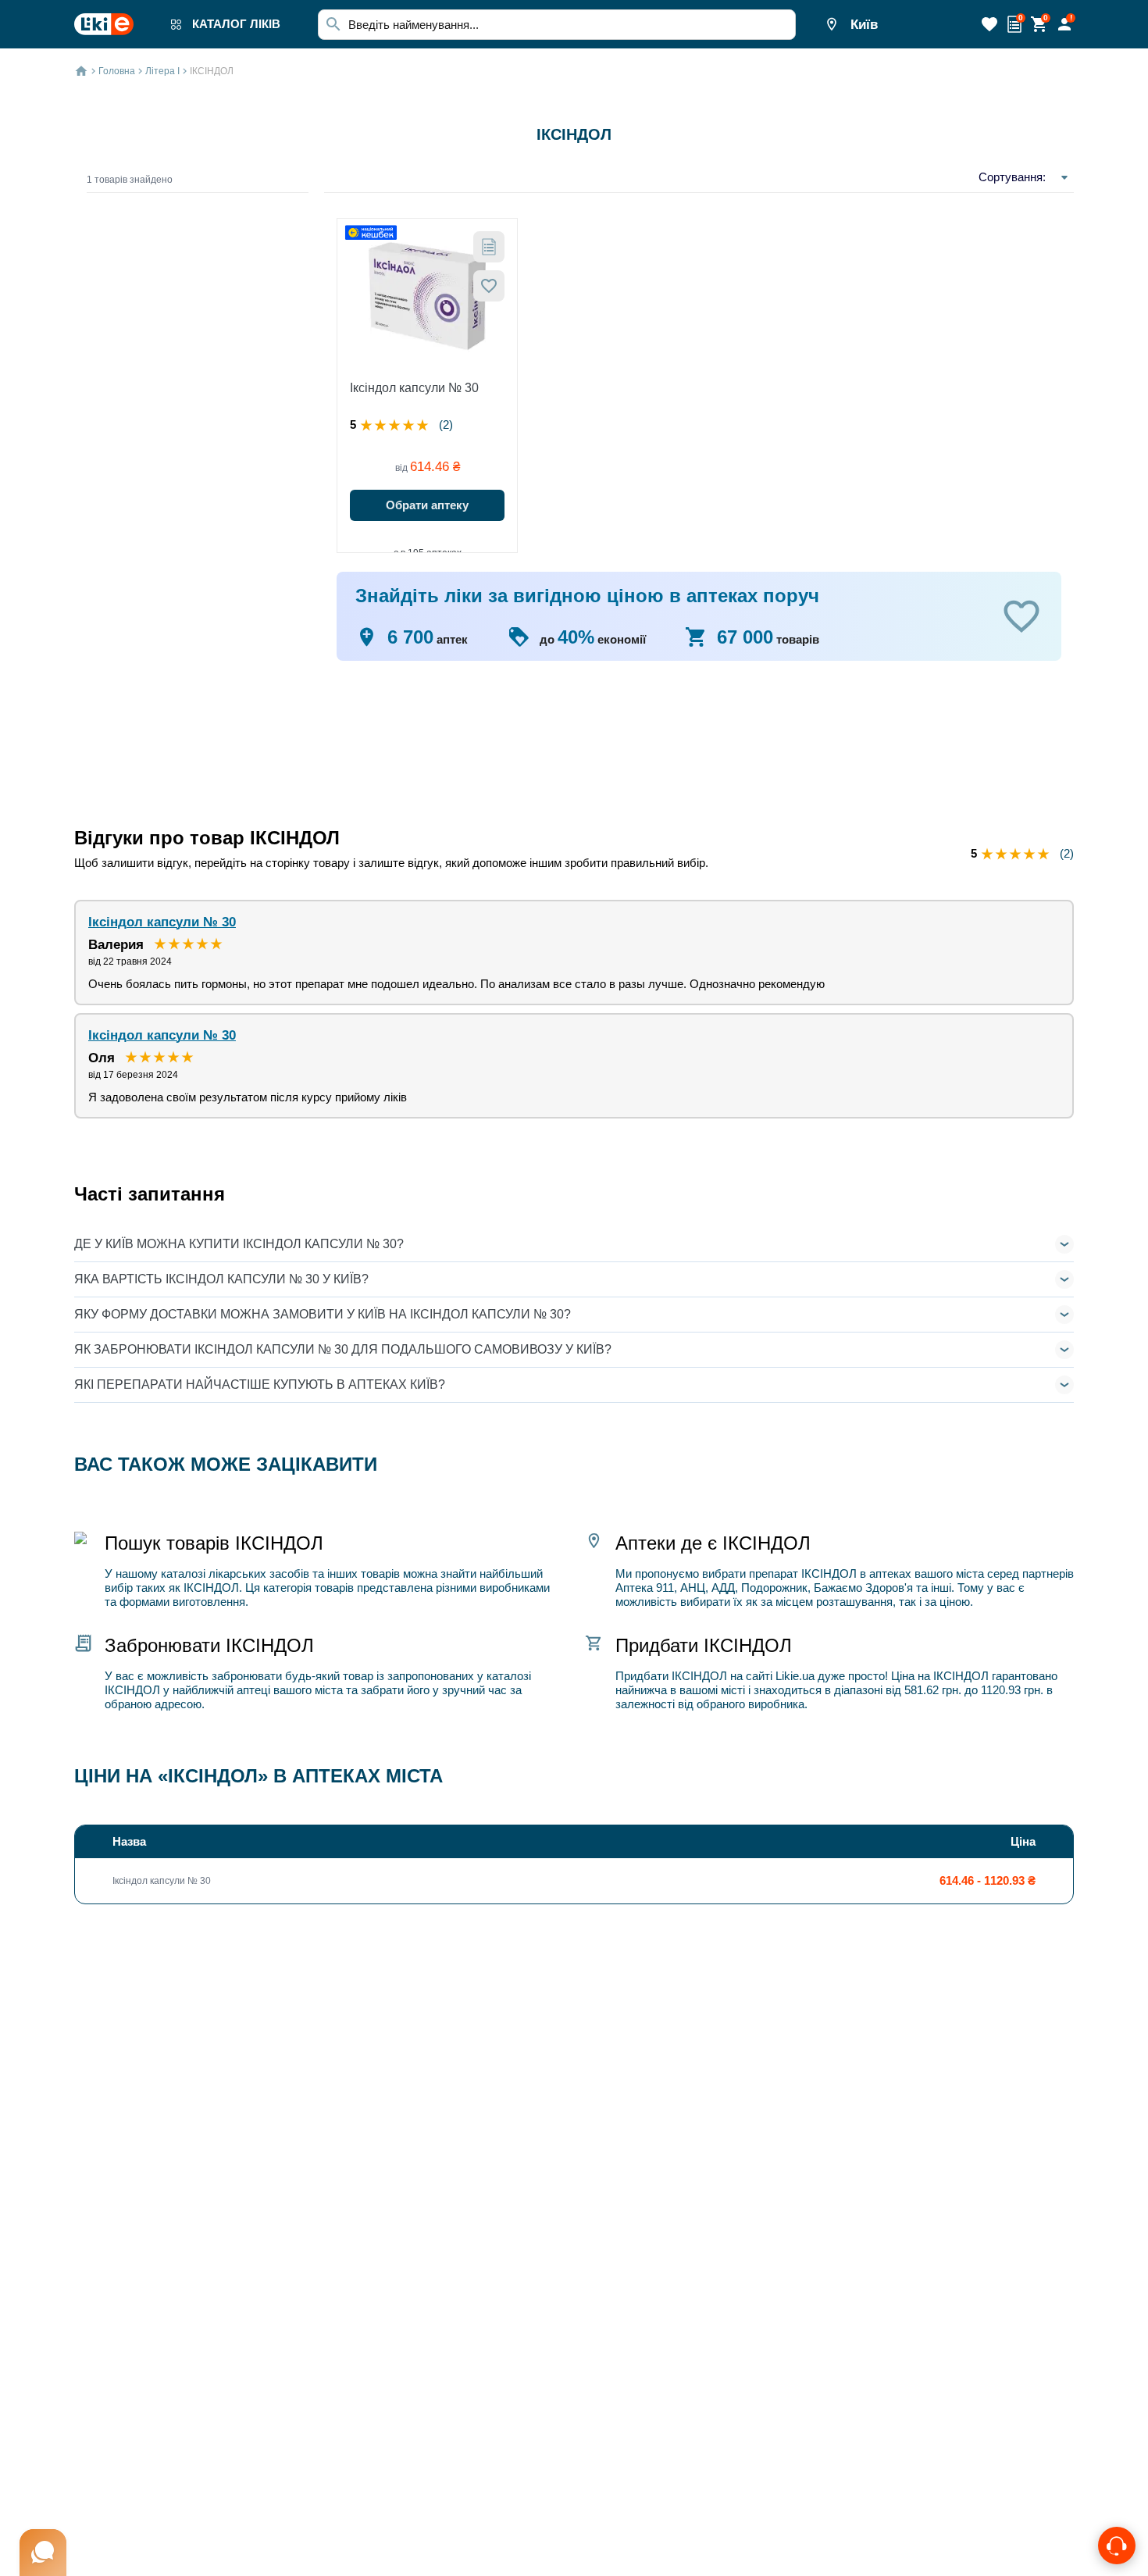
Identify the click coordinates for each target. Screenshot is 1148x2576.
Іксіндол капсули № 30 (414, 388)
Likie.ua (795, 1676)
